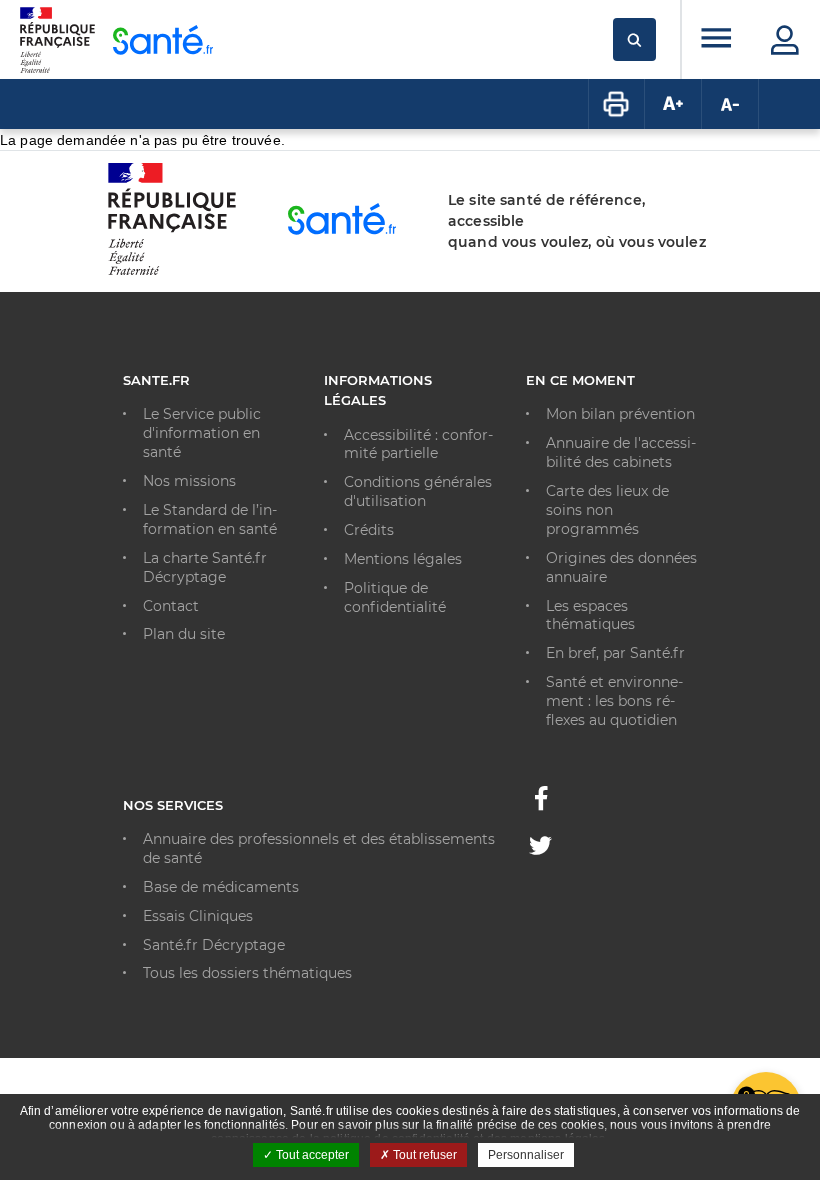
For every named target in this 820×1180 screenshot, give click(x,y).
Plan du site (184, 634)
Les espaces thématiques (590, 615)
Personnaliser (526, 1155)
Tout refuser (423, 1155)
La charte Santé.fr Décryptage (205, 567)
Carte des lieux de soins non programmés (607, 510)
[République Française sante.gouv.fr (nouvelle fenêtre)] (172, 272)
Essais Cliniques (198, 916)
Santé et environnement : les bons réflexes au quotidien (614, 701)
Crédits (369, 530)
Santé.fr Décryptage (214, 945)
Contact (171, 606)
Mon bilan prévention (620, 414)
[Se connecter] (785, 40)
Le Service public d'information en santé (202, 433)
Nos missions (189, 481)
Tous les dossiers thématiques (247, 973)
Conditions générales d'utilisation (418, 491)
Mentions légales (403, 559)
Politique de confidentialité (395, 597)
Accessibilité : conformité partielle (418, 444)
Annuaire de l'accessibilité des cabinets (621, 452)
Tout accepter (311, 1155)
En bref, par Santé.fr (615, 653)
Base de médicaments (221, 887)
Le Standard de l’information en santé (210, 519)
